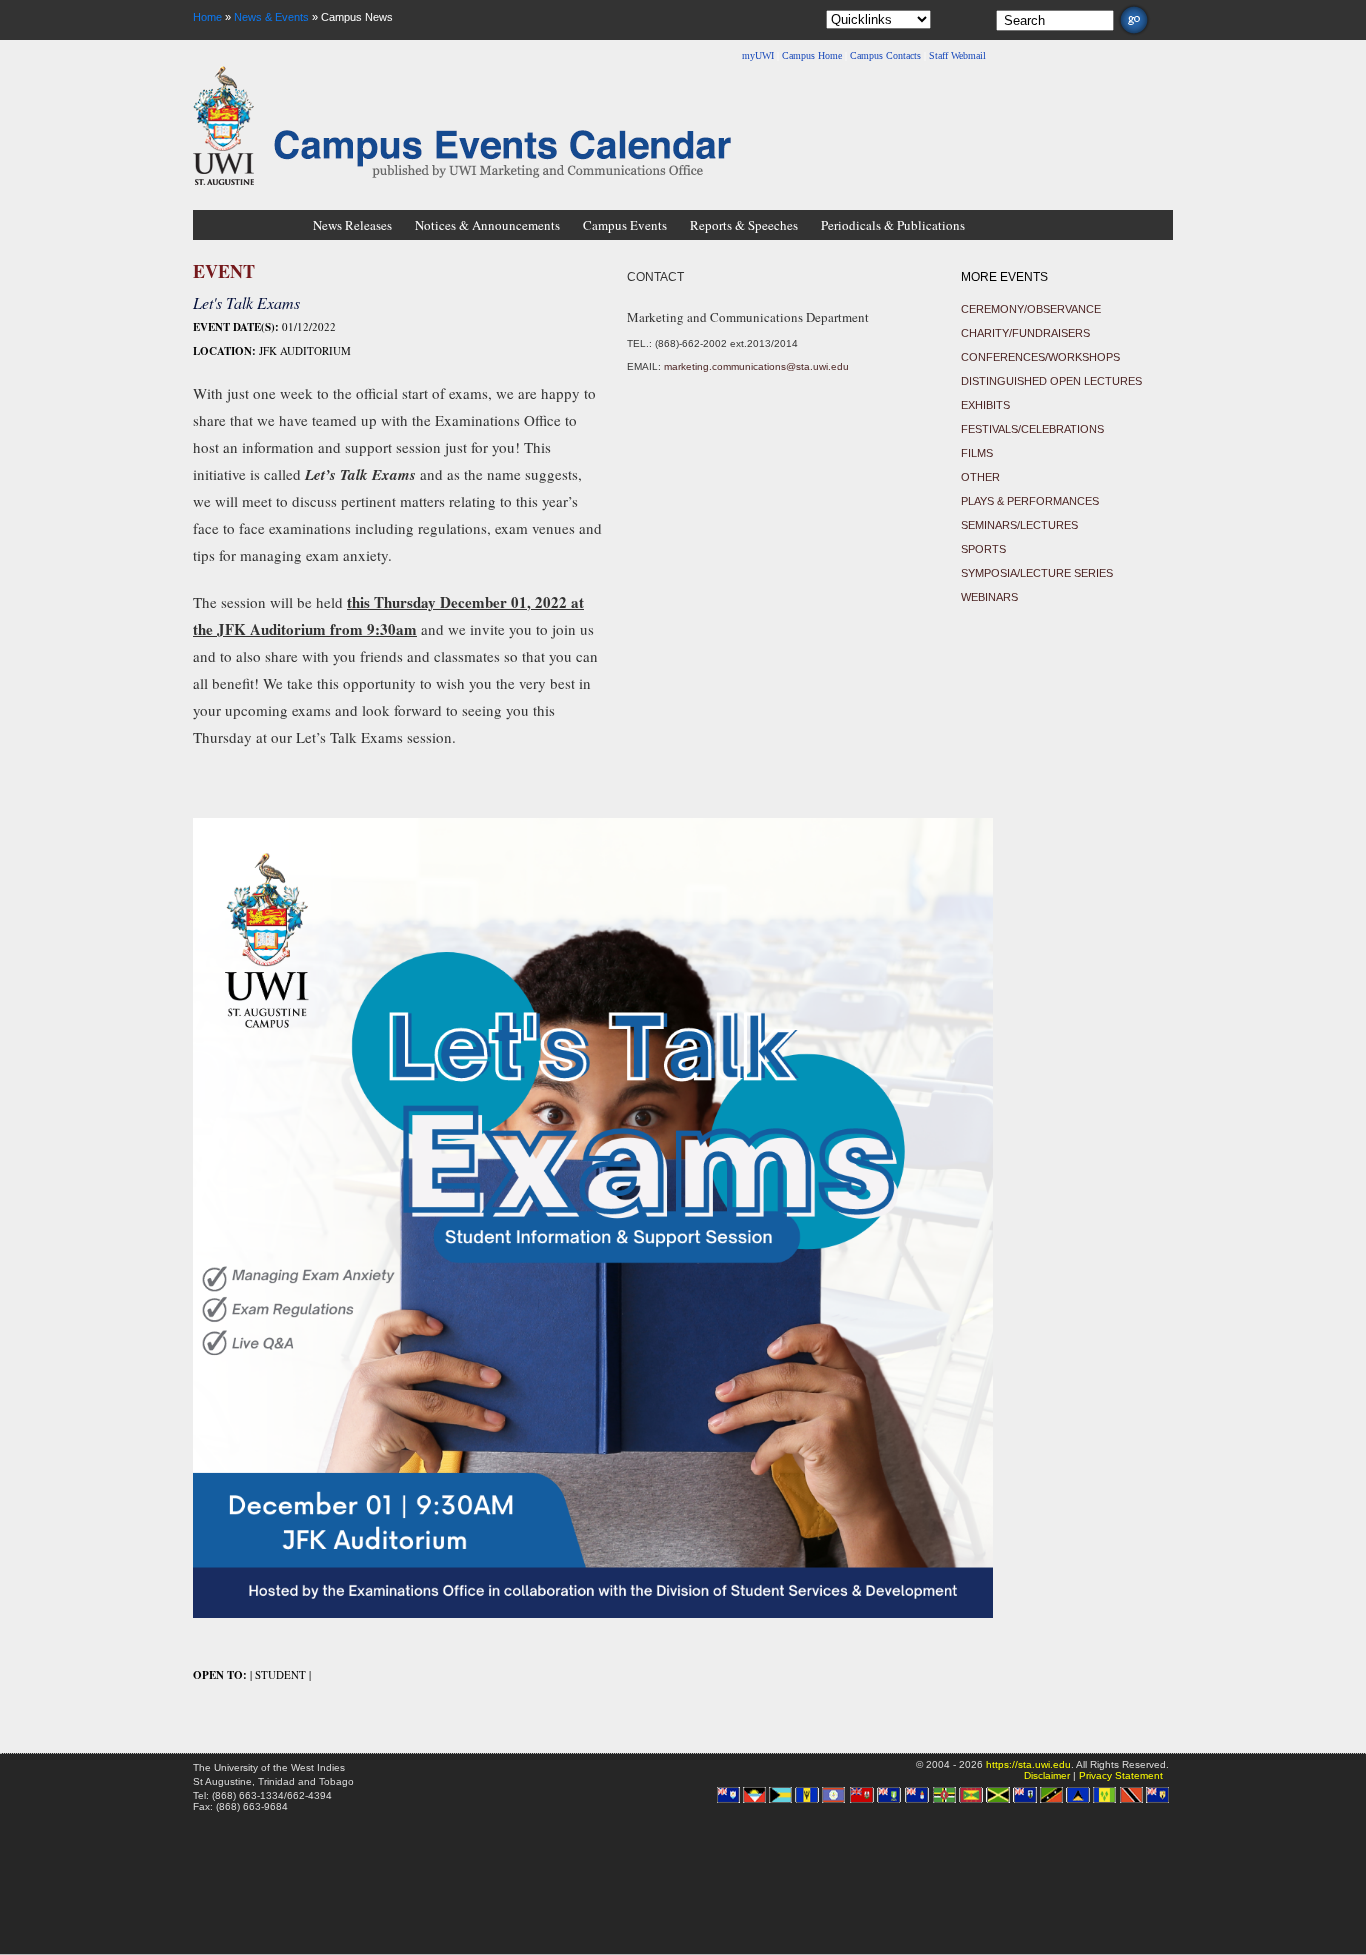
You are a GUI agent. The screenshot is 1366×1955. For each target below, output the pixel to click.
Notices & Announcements (487, 225)
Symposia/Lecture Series (1037, 573)
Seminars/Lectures (1019, 525)
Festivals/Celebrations (1032, 429)
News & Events (271, 17)
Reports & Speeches (744, 225)
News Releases (352, 225)
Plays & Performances (1030, 501)
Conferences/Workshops (1040, 357)
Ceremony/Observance (1031, 309)
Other (980, 477)
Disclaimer (1047, 1775)
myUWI (758, 55)
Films (977, 453)
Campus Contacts (885, 55)
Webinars (989, 597)
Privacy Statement (1121, 1775)
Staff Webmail (957, 55)
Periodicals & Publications (893, 225)
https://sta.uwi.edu (1028, 1764)
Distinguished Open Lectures (1051, 381)
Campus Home (812, 55)
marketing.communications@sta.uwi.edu (756, 366)
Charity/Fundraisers (1025, 333)
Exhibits (985, 405)
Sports (983, 549)
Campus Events (625, 225)
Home (207, 17)
